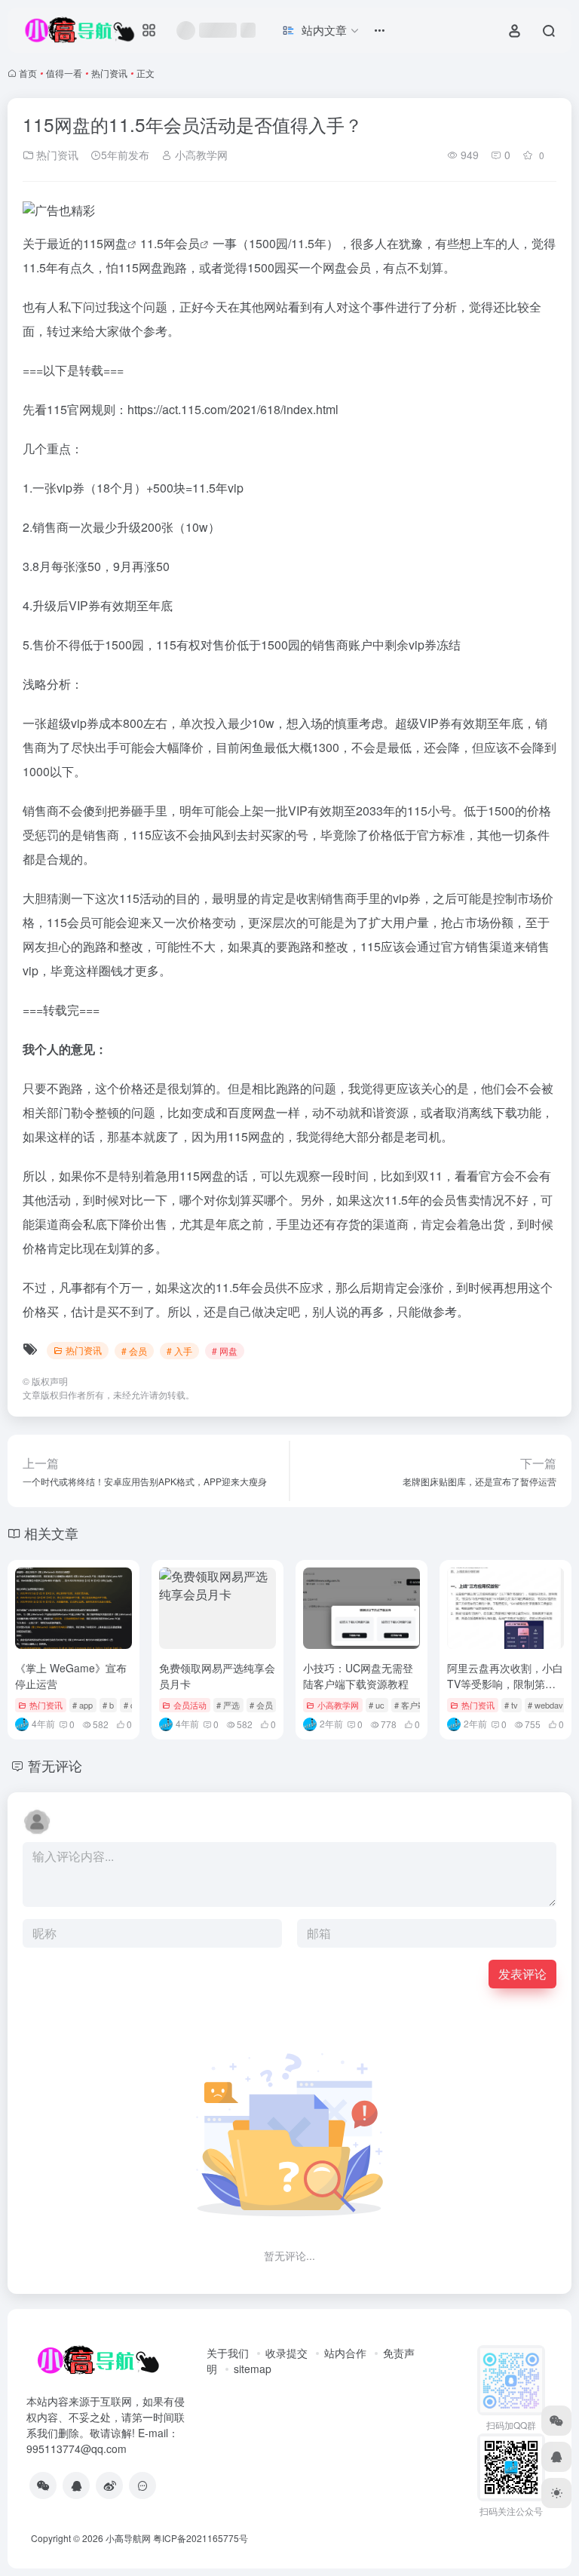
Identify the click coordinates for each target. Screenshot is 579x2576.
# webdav (545, 1705)
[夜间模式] (556, 2493)
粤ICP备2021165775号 (201, 2538)
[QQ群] (142, 2485)
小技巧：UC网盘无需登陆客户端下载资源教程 (358, 1676)
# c (129, 1705)
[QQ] (76, 2485)
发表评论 (522, 1974)
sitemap (253, 2369)
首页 (28, 73)
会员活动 (190, 1705)
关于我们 (228, 2353)
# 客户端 (410, 1705)
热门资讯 (109, 73)
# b (108, 1705)
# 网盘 (225, 1351)
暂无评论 (55, 1765)
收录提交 (286, 2353)
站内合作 (345, 2353)
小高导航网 (128, 2538)
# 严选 (228, 1705)
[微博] (109, 2485)
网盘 (115, 243)
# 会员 (134, 1351)
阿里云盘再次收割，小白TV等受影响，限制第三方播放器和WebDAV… (505, 1684)
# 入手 (179, 1351)
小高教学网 (200, 155)
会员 (188, 243)
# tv (511, 1705)
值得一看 (64, 73)
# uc (377, 1705)
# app (83, 1705)
